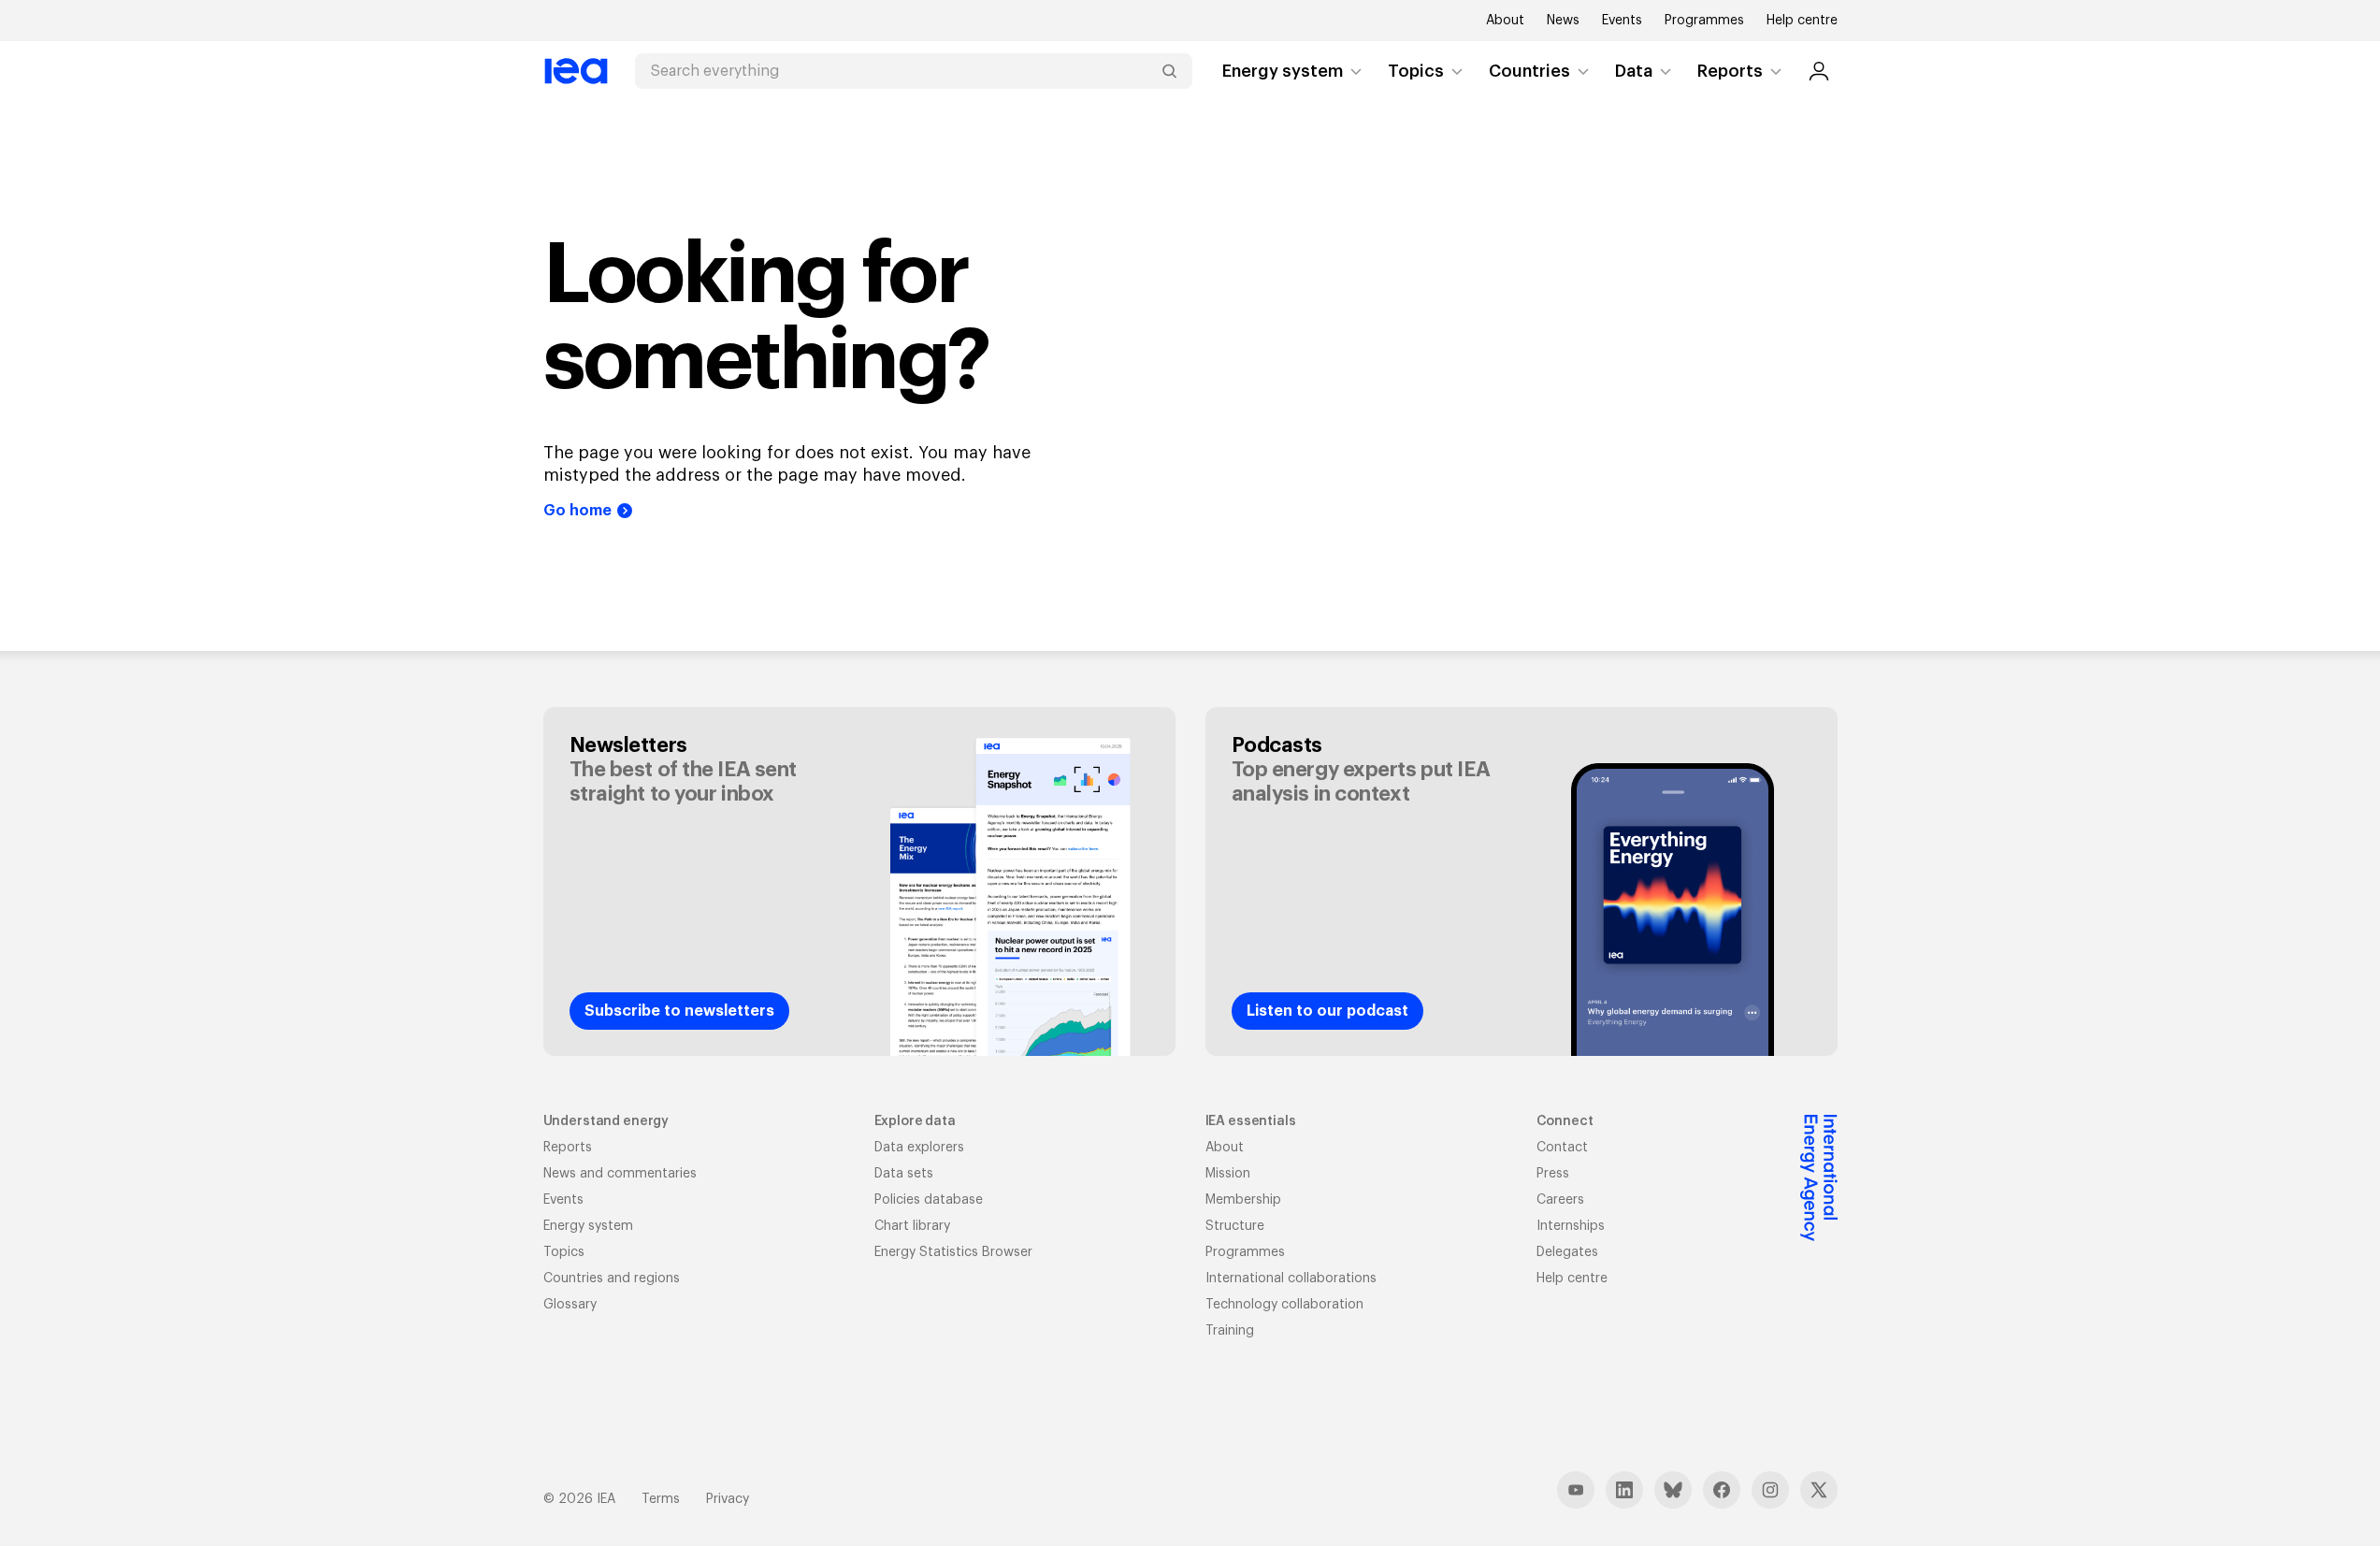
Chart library (912, 1226)
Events (1622, 21)
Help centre (1802, 21)
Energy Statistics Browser (953, 1252)
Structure (1235, 1226)
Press (1553, 1174)
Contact (1562, 1148)
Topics (1416, 71)
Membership (1243, 1200)
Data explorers (919, 1148)
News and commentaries (620, 1174)
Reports (1730, 71)
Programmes (1704, 21)
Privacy (728, 1499)
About (1505, 21)
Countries (1529, 71)
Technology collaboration (1284, 1305)
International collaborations (1291, 1279)
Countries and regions (612, 1279)
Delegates (1567, 1252)
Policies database (929, 1200)
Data (1634, 71)
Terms (661, 1499)
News (1563, 21)
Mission (1228, 1174)
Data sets (904, 1174)
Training (1230, 1331)
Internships (1571, 1226)
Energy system (1283, 71)
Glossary (570, 1305)
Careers (1560, 1200)
